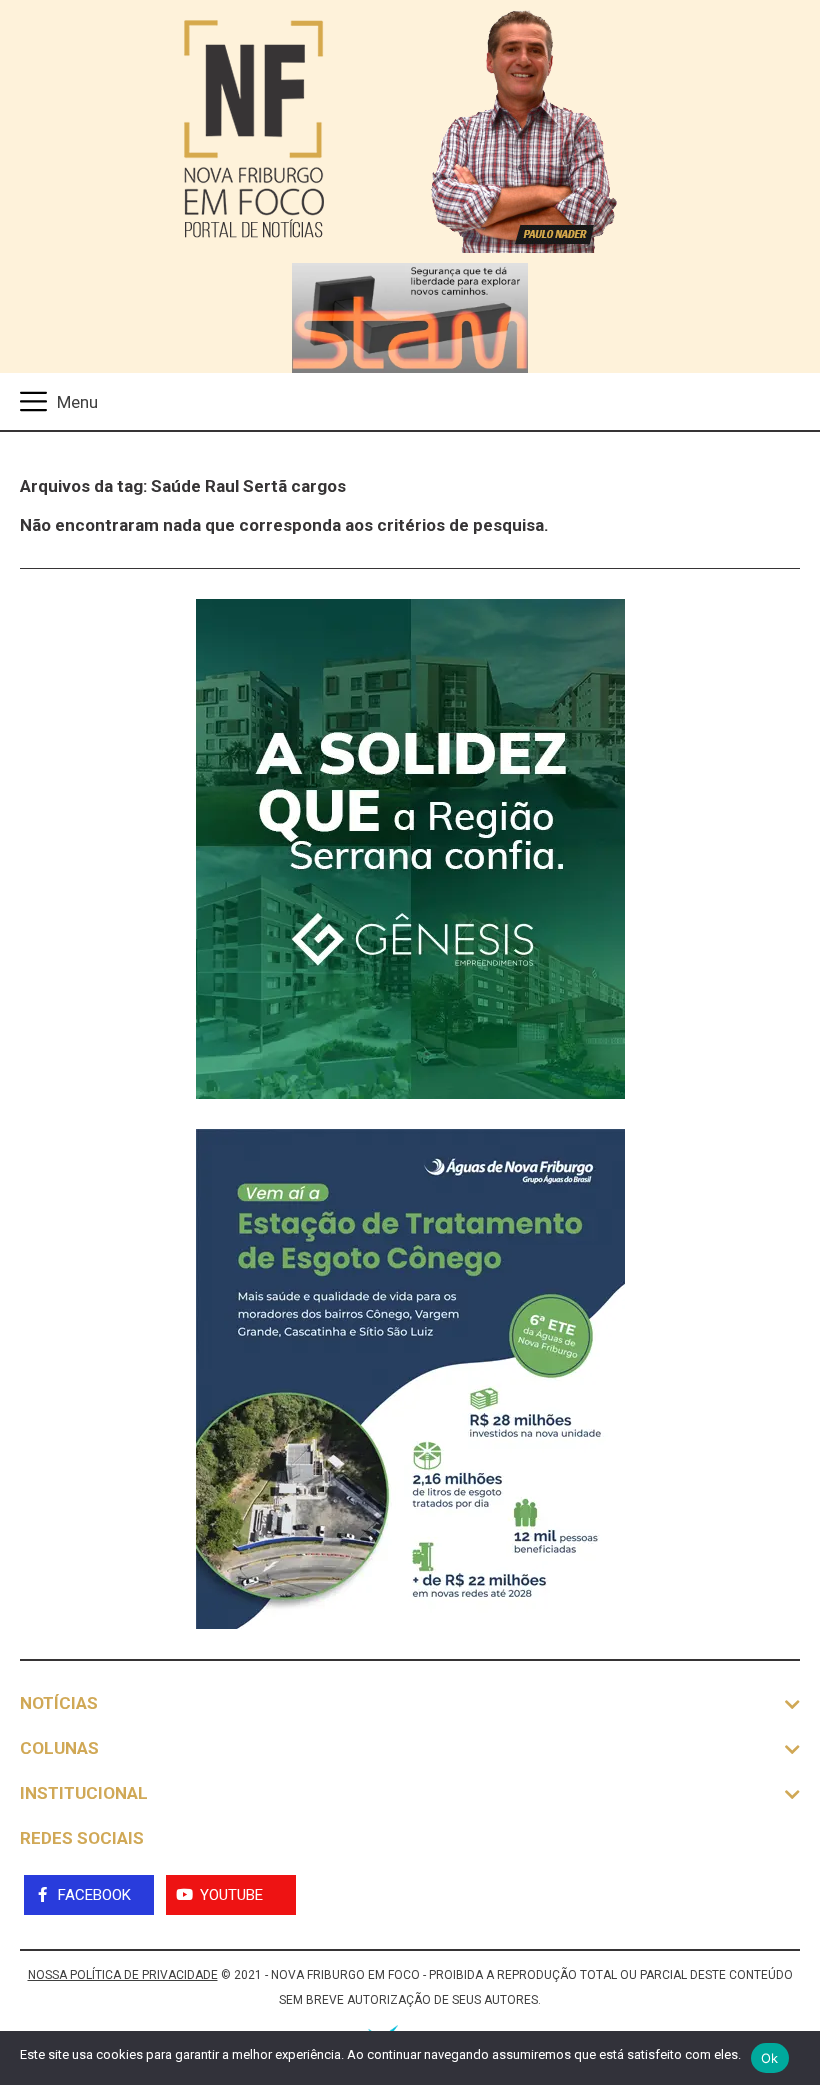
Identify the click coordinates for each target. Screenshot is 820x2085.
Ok (770, 2058)
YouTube (231, 1895)
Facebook (94, 1895)
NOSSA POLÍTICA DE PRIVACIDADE (123, 1975)
